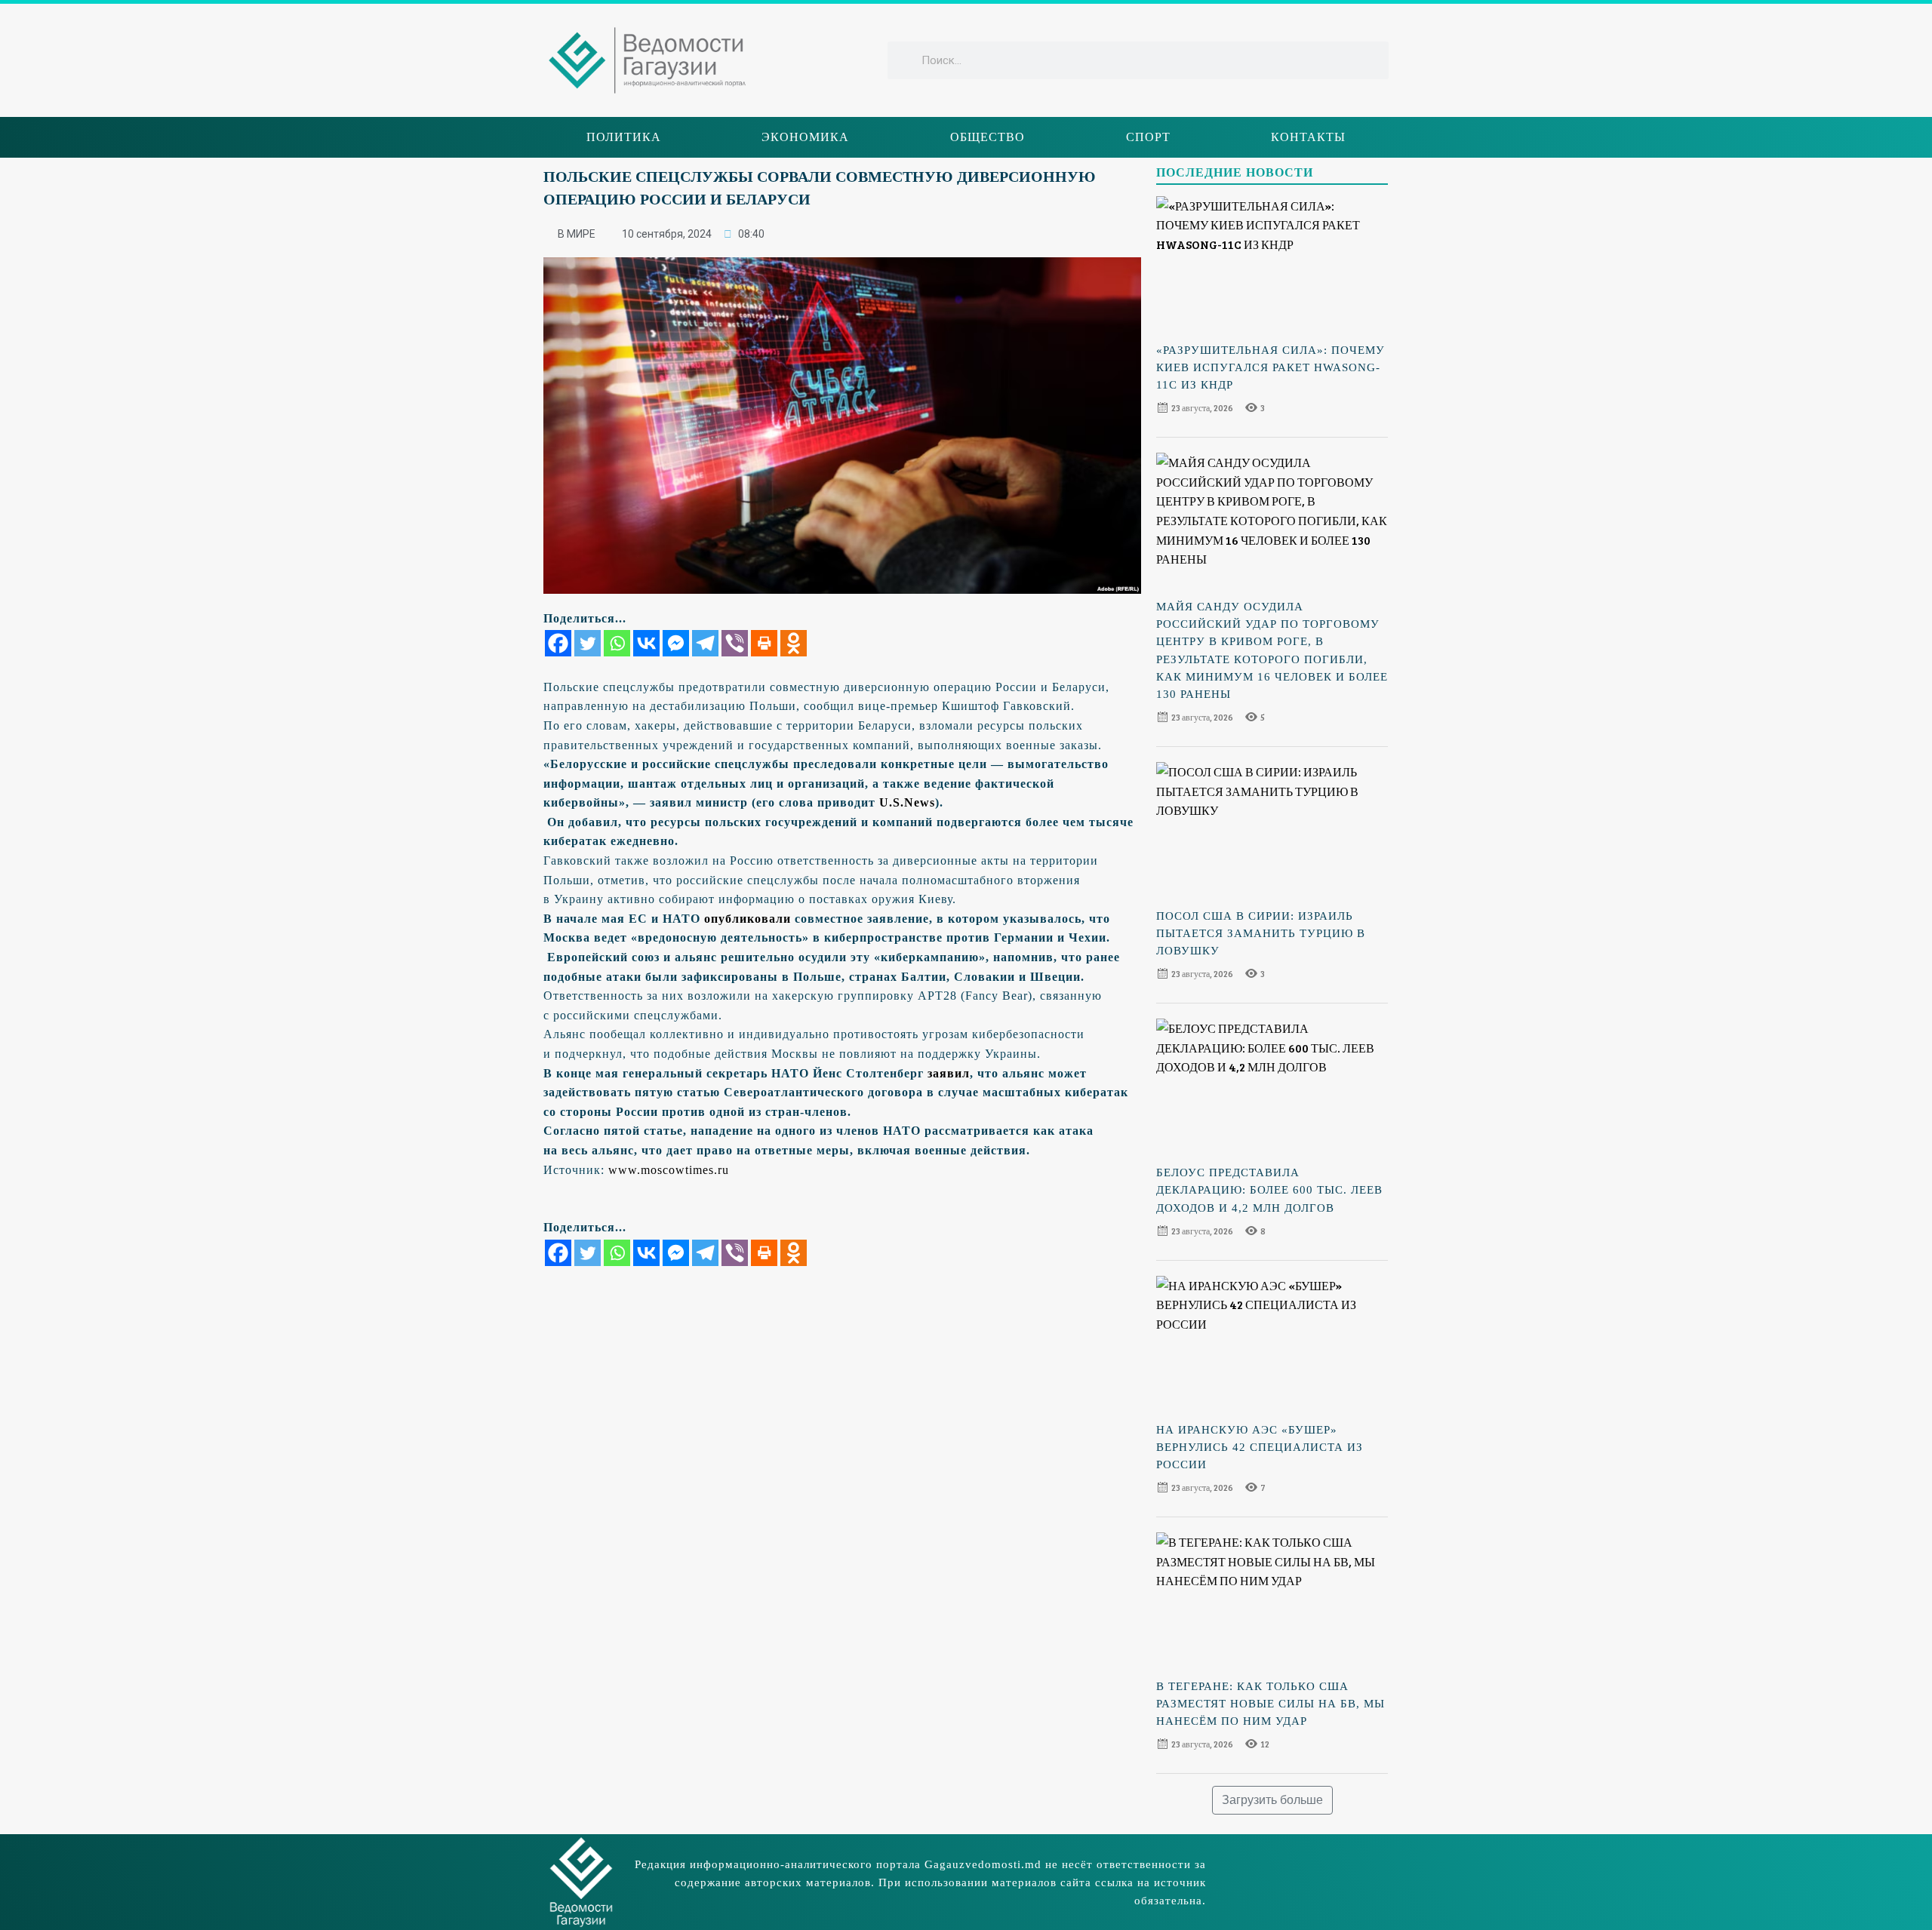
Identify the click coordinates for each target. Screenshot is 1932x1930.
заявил (949, 1073)
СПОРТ (1148, 137)
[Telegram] (705, 643)
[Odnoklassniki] (794, 643)
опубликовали (748, 919)
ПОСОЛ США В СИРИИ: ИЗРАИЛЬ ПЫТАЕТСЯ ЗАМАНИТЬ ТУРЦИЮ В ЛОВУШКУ (1261, 933)
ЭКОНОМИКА (805, 137)
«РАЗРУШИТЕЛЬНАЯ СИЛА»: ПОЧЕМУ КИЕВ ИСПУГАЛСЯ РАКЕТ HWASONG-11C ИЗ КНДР (1271, 367)
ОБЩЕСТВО (988, 137)
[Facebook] (558, 643)
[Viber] (735, 643)
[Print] (764, 643)
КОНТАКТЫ (1308, 137)
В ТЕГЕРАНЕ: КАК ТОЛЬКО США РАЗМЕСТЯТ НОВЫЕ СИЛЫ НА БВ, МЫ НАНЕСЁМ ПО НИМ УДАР (1271, 1704)
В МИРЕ (577, 234)
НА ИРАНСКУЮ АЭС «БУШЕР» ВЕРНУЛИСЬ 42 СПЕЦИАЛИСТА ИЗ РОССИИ (1260, 1447)
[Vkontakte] (646, 643)
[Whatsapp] (617, 643)
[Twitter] (588, 643)
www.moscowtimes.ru (669, 1170)
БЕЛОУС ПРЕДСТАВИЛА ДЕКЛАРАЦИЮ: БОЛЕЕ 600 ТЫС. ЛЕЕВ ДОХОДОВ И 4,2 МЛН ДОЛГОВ (1269, 1190)
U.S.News (907, 802)
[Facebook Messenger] (676, 643)
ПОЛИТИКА (624, 137)
